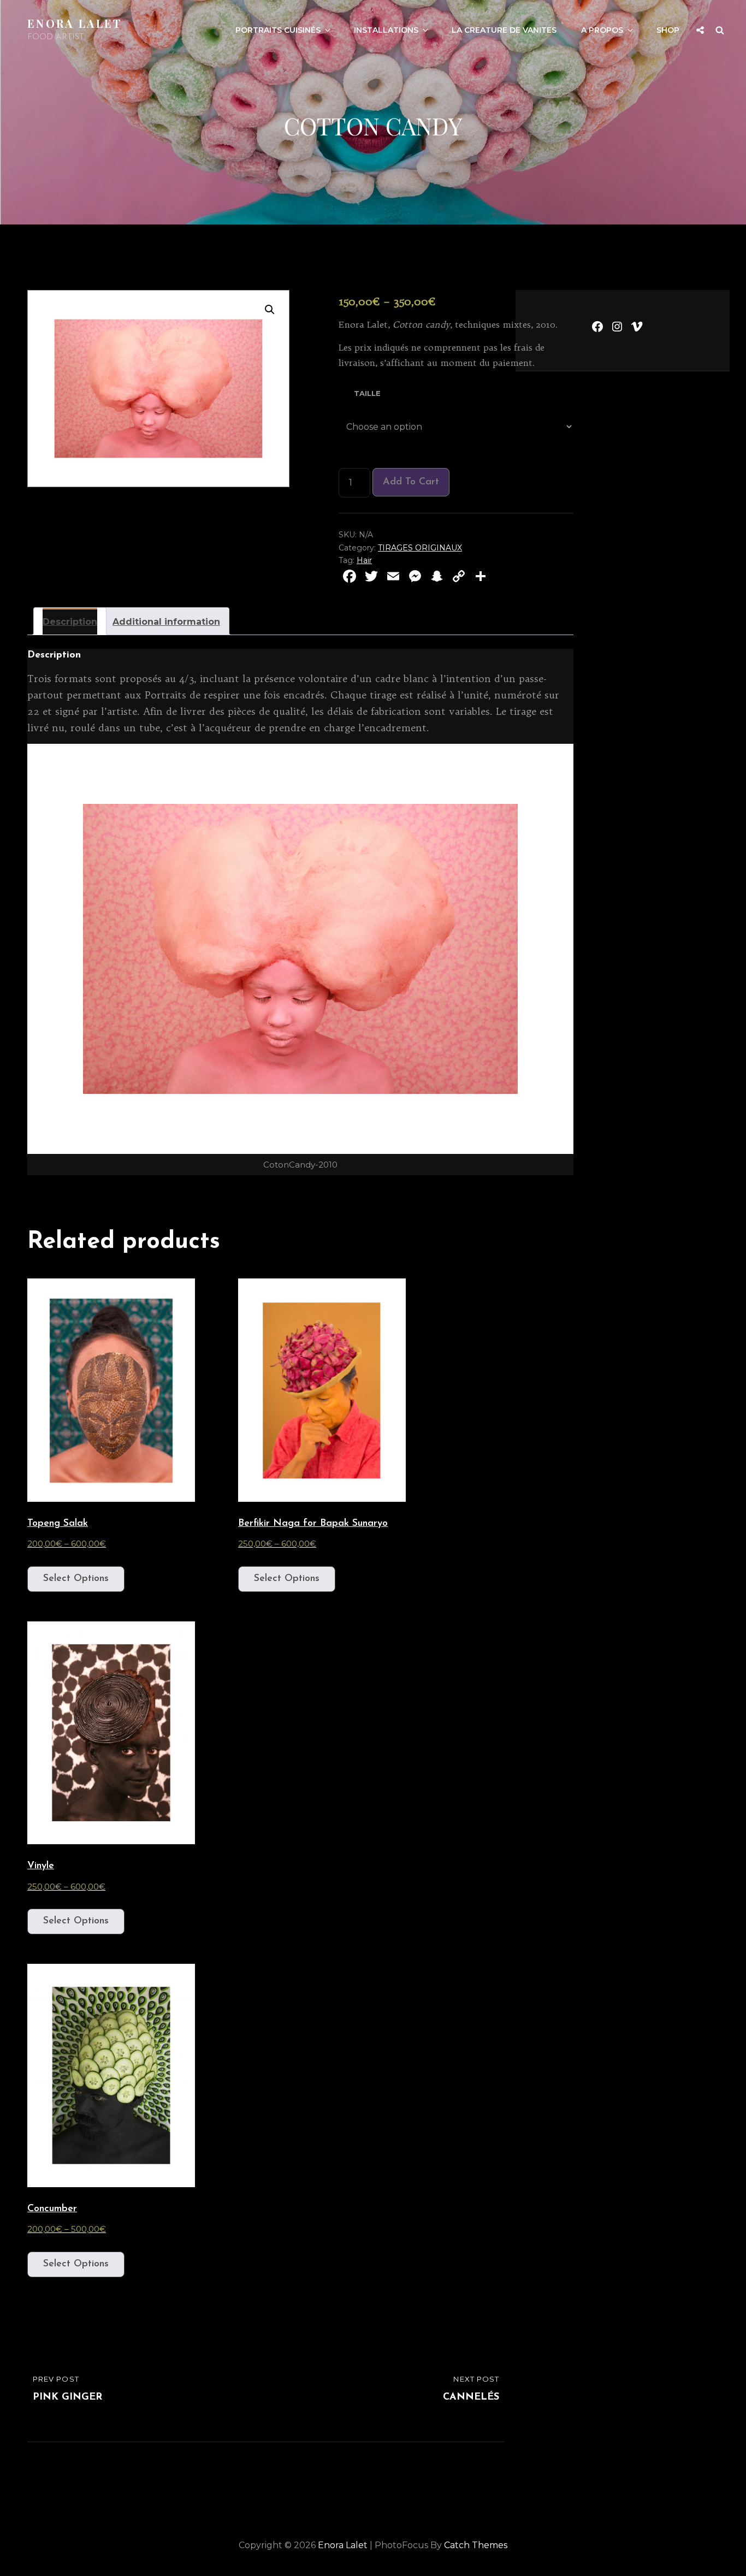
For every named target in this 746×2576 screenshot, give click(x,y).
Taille (367, 393)
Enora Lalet (75, 23)
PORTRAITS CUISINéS (278, 30)
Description (70, 622)
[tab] (70, 621)
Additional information (166, 622)
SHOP (668, 30)
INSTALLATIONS (386, 30)
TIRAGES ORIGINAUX (420, 548)
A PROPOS (602, 30)
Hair (364, 560)
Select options (76, 1579)
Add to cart (411, 482)
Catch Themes (476, 2545)
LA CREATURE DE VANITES (504, 30)
